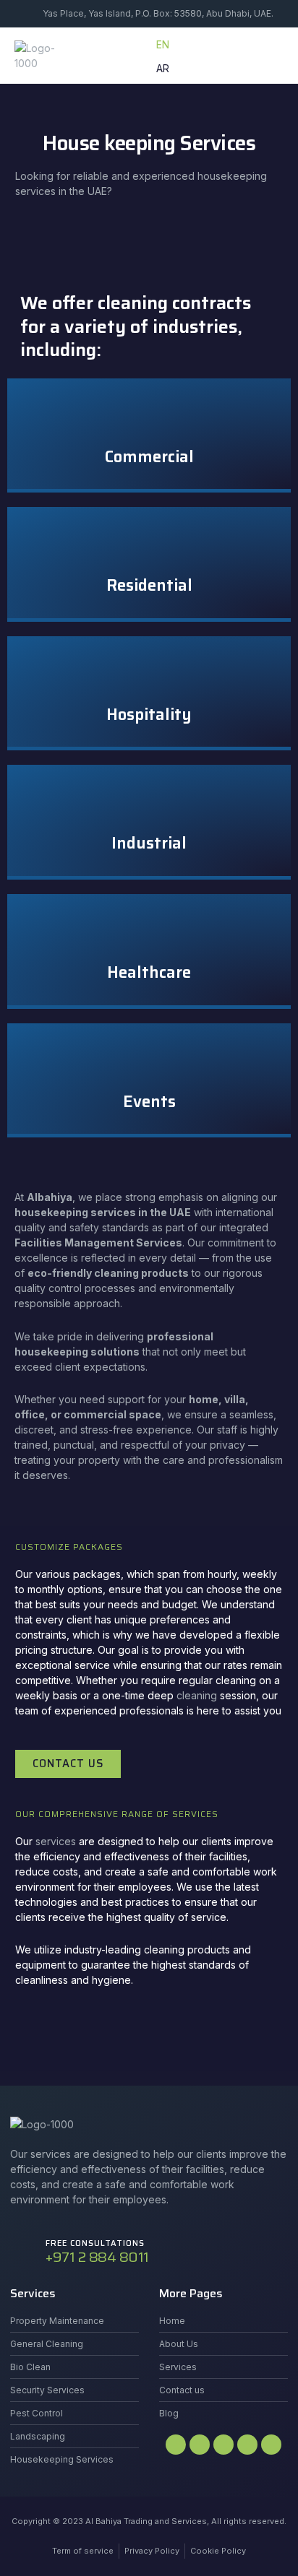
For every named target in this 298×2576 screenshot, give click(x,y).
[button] (268, 56)
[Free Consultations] (23, 2253)
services (56, 1841)
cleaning (197, 1695)
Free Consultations (95, 2243)
